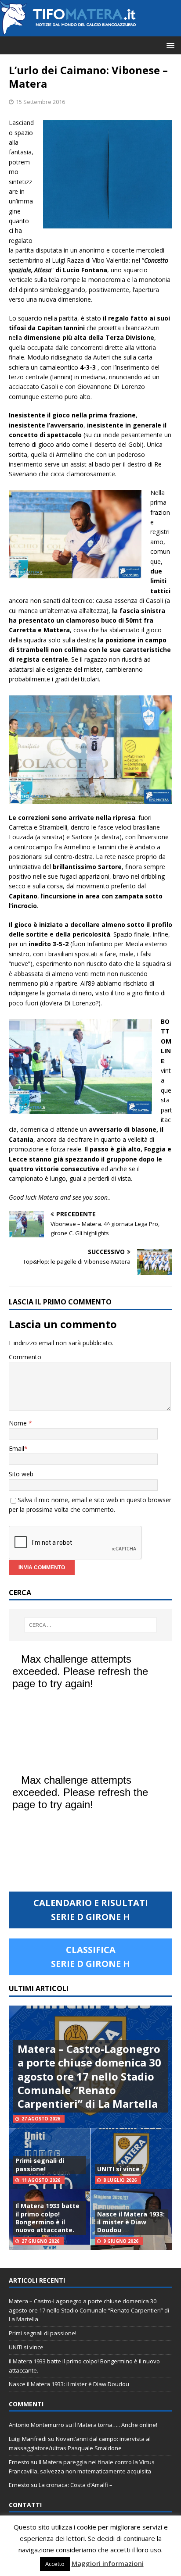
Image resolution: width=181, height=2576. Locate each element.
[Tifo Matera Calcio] (68, 31)
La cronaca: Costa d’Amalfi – (76, 2485)
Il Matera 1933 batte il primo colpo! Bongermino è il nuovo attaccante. (47, 2218)
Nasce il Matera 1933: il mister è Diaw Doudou (131, 2222)
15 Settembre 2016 (40, 102)
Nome (19, 1423)
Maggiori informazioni (108, 2563)
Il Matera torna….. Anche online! (115, 2425)
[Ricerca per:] (91, 1625)
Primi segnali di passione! (40, 2164)
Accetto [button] (55, 2564)
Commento (25, 1357)
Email (16, 1448)
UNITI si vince (118, 2169)
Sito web (21, 1474)
